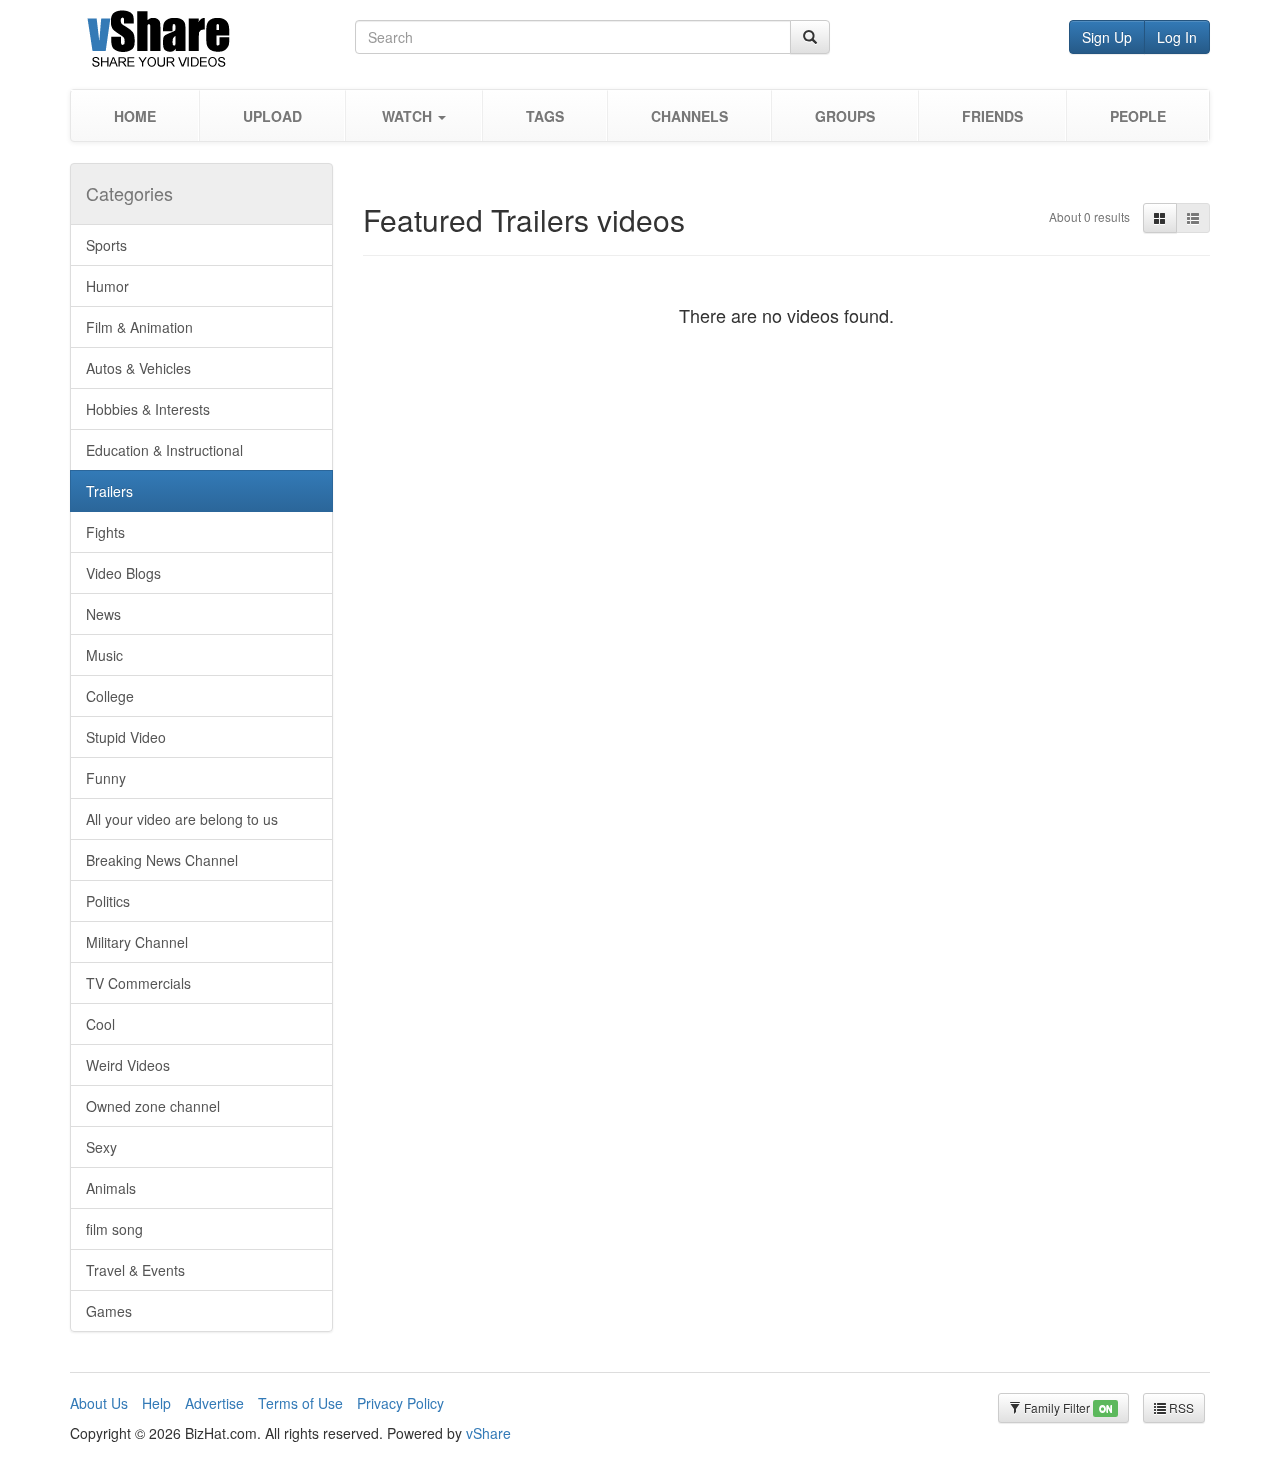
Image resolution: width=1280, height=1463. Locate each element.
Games (109, 1311)
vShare (488, 1433)
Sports (106, 245)
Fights (105, 532)
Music (104, 655)
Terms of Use (300, 1403)
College (110, 696)
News (103, 614)
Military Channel (137, 942)
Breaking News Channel (162, 860)
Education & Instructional (164, 450)
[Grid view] (1160, 218)
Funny (106, 778)
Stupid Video (126, 737)
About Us (99, 1403)
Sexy (101, 1147)
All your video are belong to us (182, 819)
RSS (1180, 1407)
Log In (1177, 37)
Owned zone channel (153, 1106)
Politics (108, 901)
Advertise (214, 1403)
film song (114, 1229)
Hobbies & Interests (148, 409)
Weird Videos (128, 1065)
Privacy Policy (400, 1403)
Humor (107, 286)
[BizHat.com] (212, 42)
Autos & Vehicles (138, 368)
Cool (100, 1024)
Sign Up (1107, 37)
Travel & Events (135, 1270)
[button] (413, 115)
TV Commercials (138, 983)
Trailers (109, 491)
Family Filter (1066, 1407)
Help (156, 1403)
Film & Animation (139, 327)
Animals (111, 1188)
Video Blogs (123, 573)
